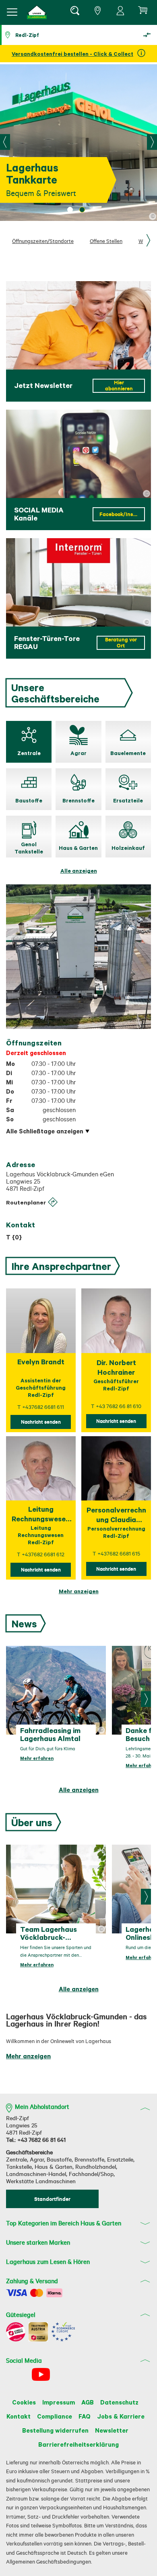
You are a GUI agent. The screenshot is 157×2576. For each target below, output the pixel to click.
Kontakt (19, 2416)
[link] (79, 1591)
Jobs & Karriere (121, 2416)
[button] (37, 12)
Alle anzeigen (79, 871)
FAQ (85, 2416)
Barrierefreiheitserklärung (78, 2444)
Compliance (55, 2416)
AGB (88, 2402)
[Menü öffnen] (12, 12)
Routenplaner (26, 1202)
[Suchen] (74, 12)
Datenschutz (119, 2402)
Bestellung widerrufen (55, 2430)
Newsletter (112, 2430)
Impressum (59, 2402)
